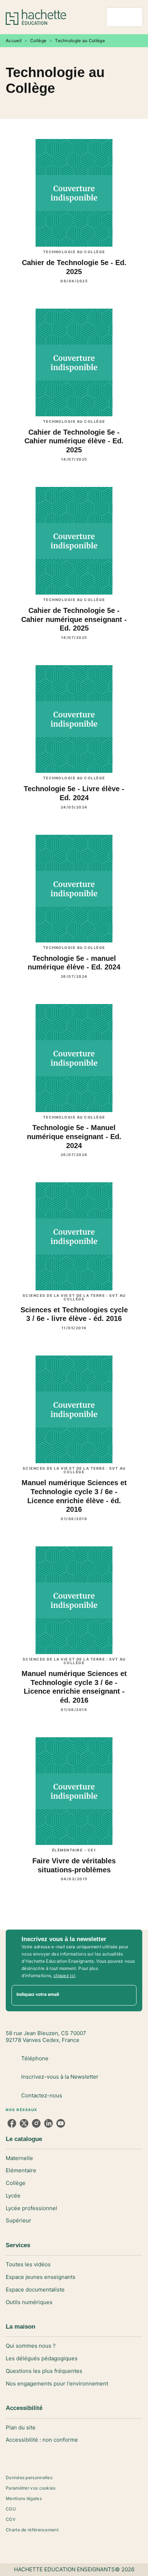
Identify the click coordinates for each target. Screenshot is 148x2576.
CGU (11, 2509)
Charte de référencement (32, 2530)
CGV (11, 2519)
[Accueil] (36, 17)
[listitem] (12, 2123)
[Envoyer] (128, 1995)
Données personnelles (29, 2478)
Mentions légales (24, 2498)
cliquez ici (64, 1975)
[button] (74, 2158)
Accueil (14, 41)
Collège (38, 41)
